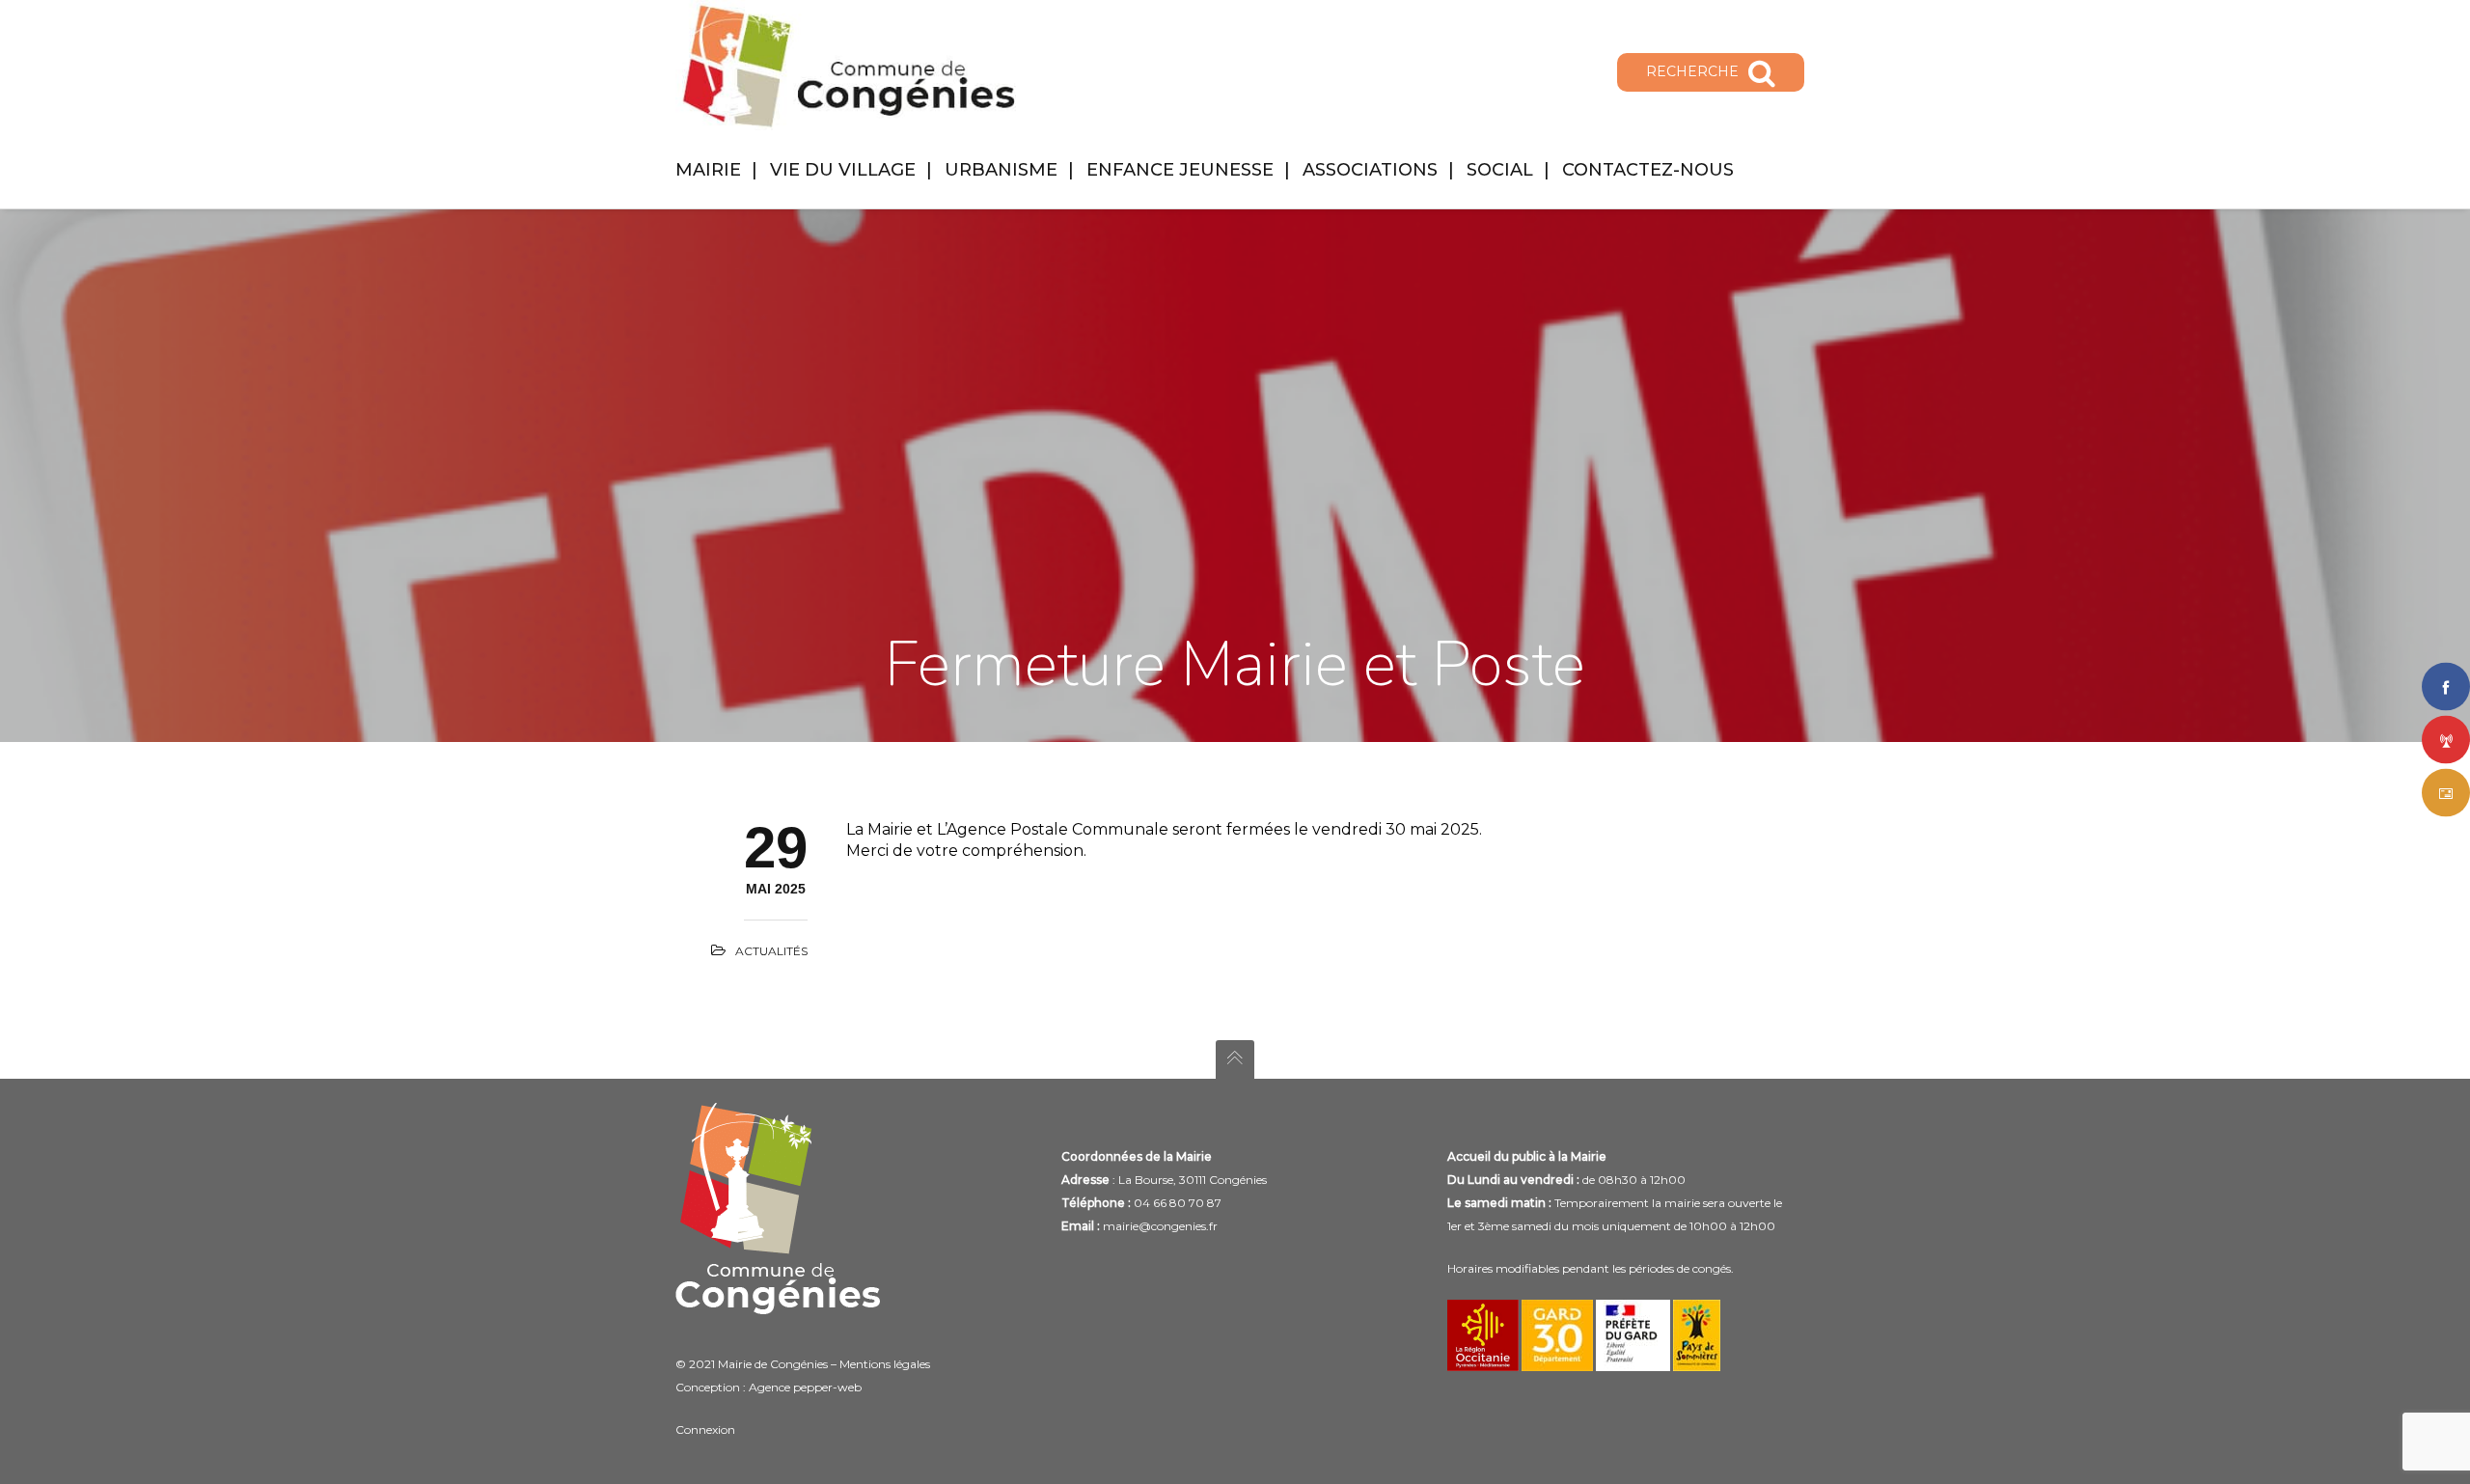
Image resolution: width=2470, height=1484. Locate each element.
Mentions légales (885, 1364)
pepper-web (827, 1387)
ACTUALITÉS (771, 951)
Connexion (705, 1429)
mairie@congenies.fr (1160, 1226)
